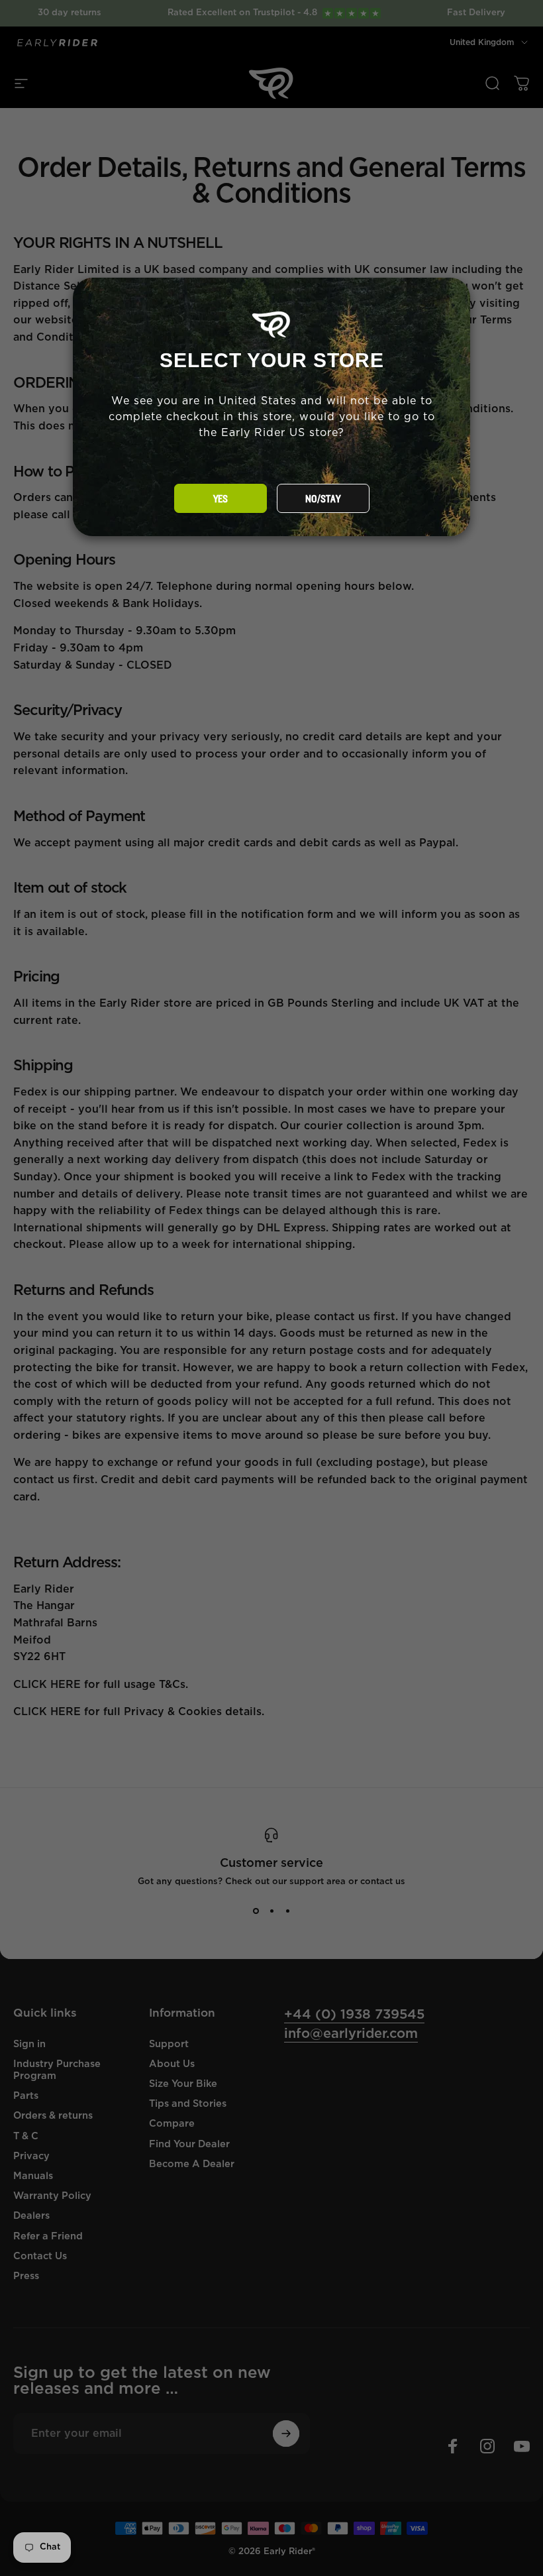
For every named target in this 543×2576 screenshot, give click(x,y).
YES (221, 499)
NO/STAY (323, 499)
